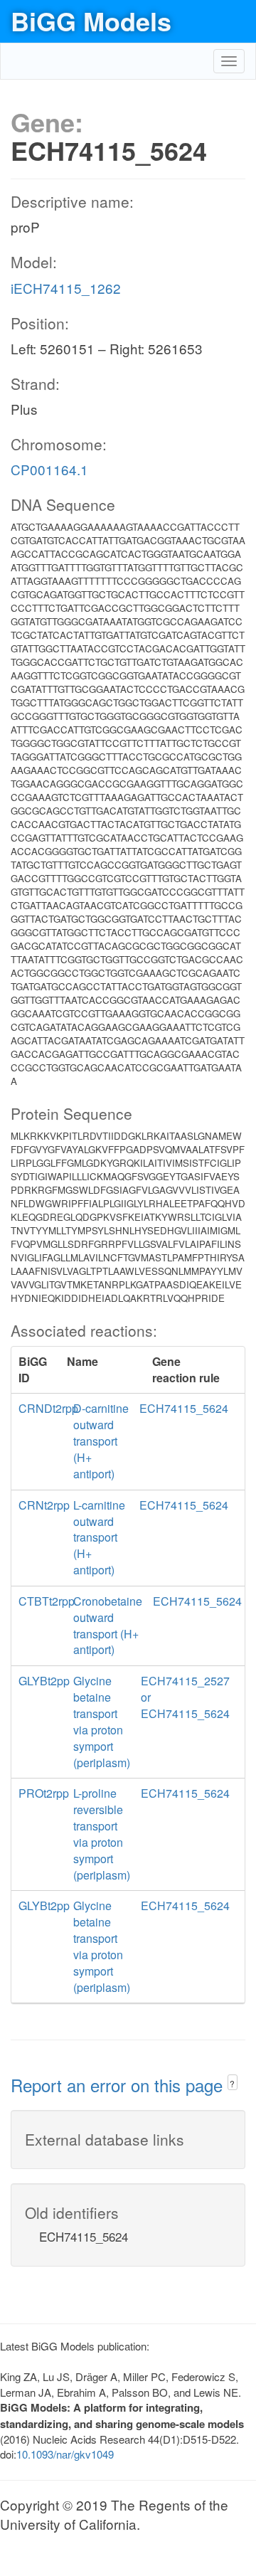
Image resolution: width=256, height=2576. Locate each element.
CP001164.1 (49, 469)
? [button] (232, 2083)
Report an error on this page (119, 2085)
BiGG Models (91, 21)
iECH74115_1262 (66, 288)
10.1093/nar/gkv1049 (65, 2454)
